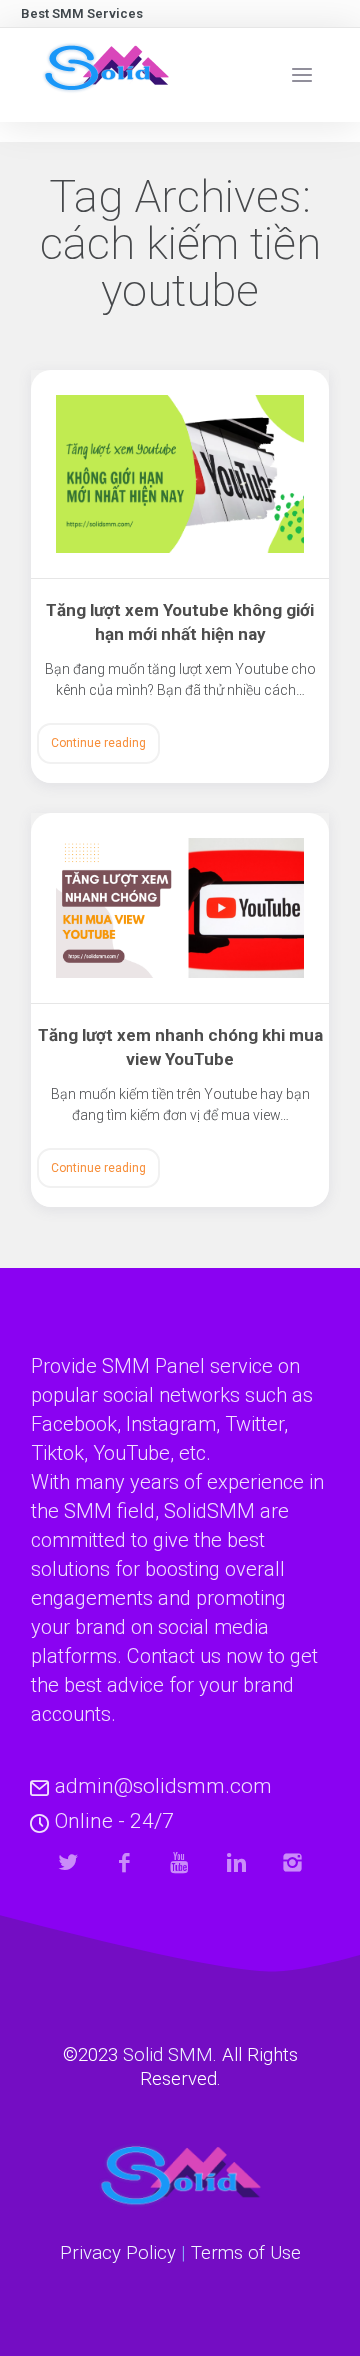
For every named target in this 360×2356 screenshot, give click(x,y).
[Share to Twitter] (68, 1862)
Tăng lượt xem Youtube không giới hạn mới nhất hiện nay (180, 622)
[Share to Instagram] (292, 1862)
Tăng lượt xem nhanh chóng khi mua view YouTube (180, 1047)
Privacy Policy (118, 2253)
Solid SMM (168, 2055)
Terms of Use (246, 2253)
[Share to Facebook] (124, 1862)
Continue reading (98, 743)
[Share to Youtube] (180, 1862)
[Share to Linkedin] (236, 1862)
